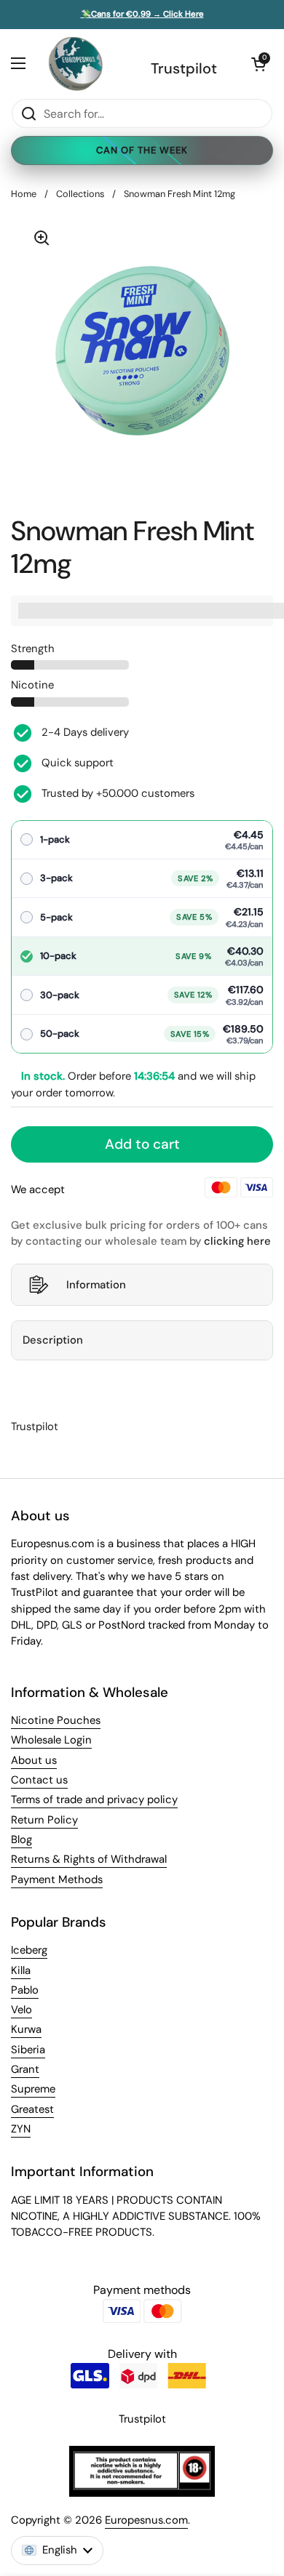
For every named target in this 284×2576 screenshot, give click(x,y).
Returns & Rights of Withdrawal (89, 1859)
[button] (259, 64)
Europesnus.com (146, 2520)
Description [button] (53, 1340)
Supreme (33, 2089)
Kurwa (26, 2029)
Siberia (28, 2050)
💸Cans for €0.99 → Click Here (142, 15)
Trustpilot (184, 68)
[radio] (142, 840)
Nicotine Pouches (56, 1720)
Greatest (32, 2109)
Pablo (25, 1990)
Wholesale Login (51, 1740)
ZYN (21, 2129)
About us (34, 1760)
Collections (80, 194)
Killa (21, 1970)
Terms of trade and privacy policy (94, 1799)
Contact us (39, 1780)
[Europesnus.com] (75, 64)
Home (24, 194)
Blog (21, 1839)
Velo (21, 2010)
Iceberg (29, 1950)
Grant (25, 2069)
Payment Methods (57, 1879)
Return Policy (44, 1820)
